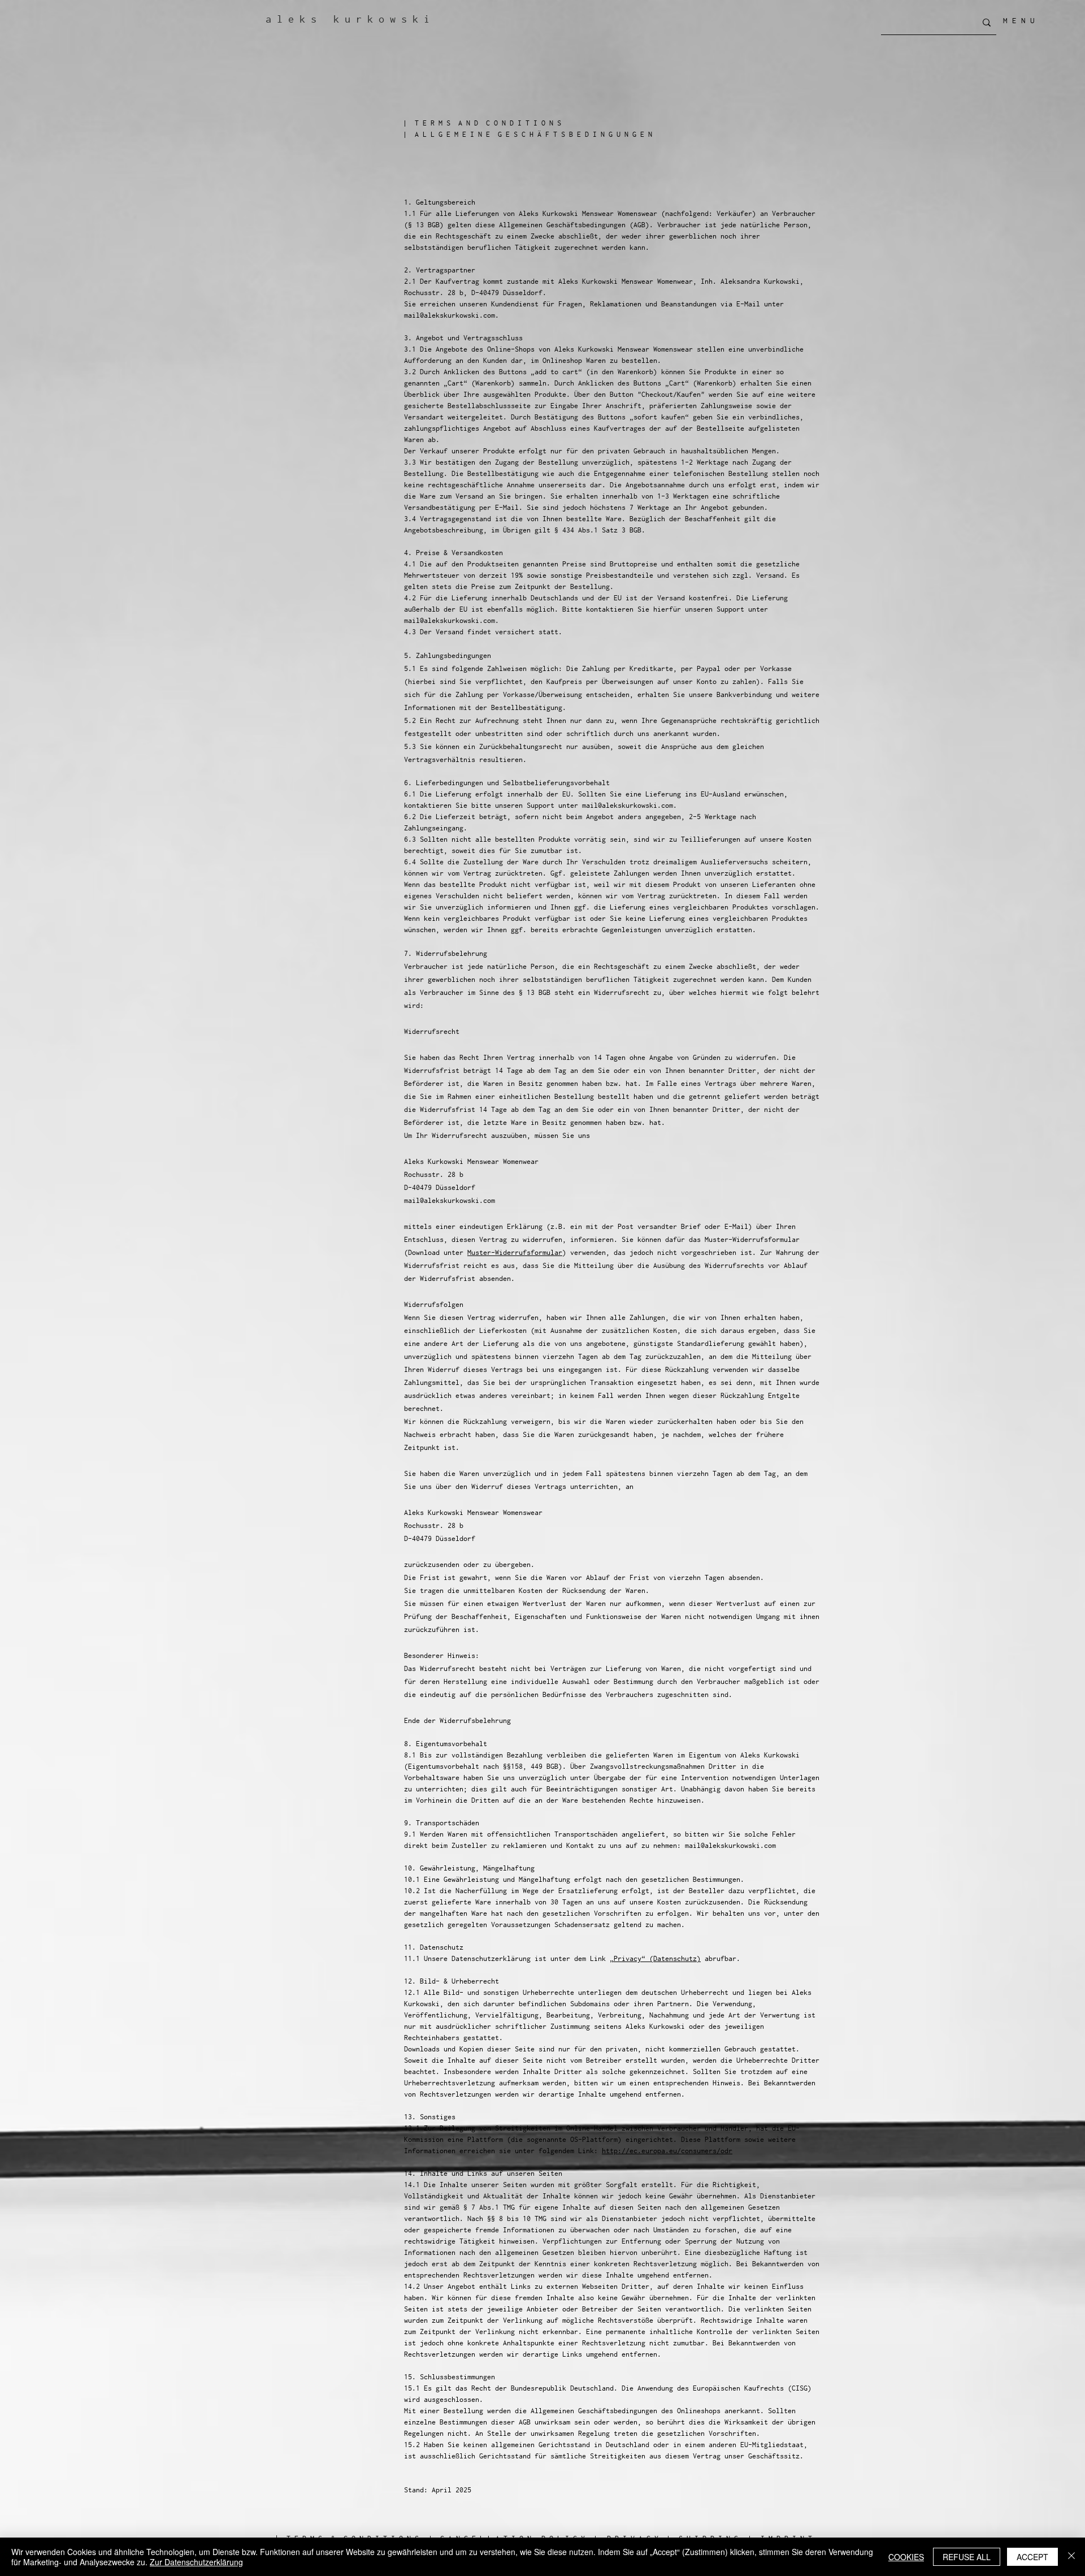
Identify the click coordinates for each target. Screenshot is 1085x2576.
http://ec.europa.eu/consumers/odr (667, 2151)
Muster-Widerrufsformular (515, 1252)
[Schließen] (1071, 2557)
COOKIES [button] (906, 2557)
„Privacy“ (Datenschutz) (655, 1958)
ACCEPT (1032, 2557)
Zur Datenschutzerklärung (196, 2562)
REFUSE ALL (967, 2557)
